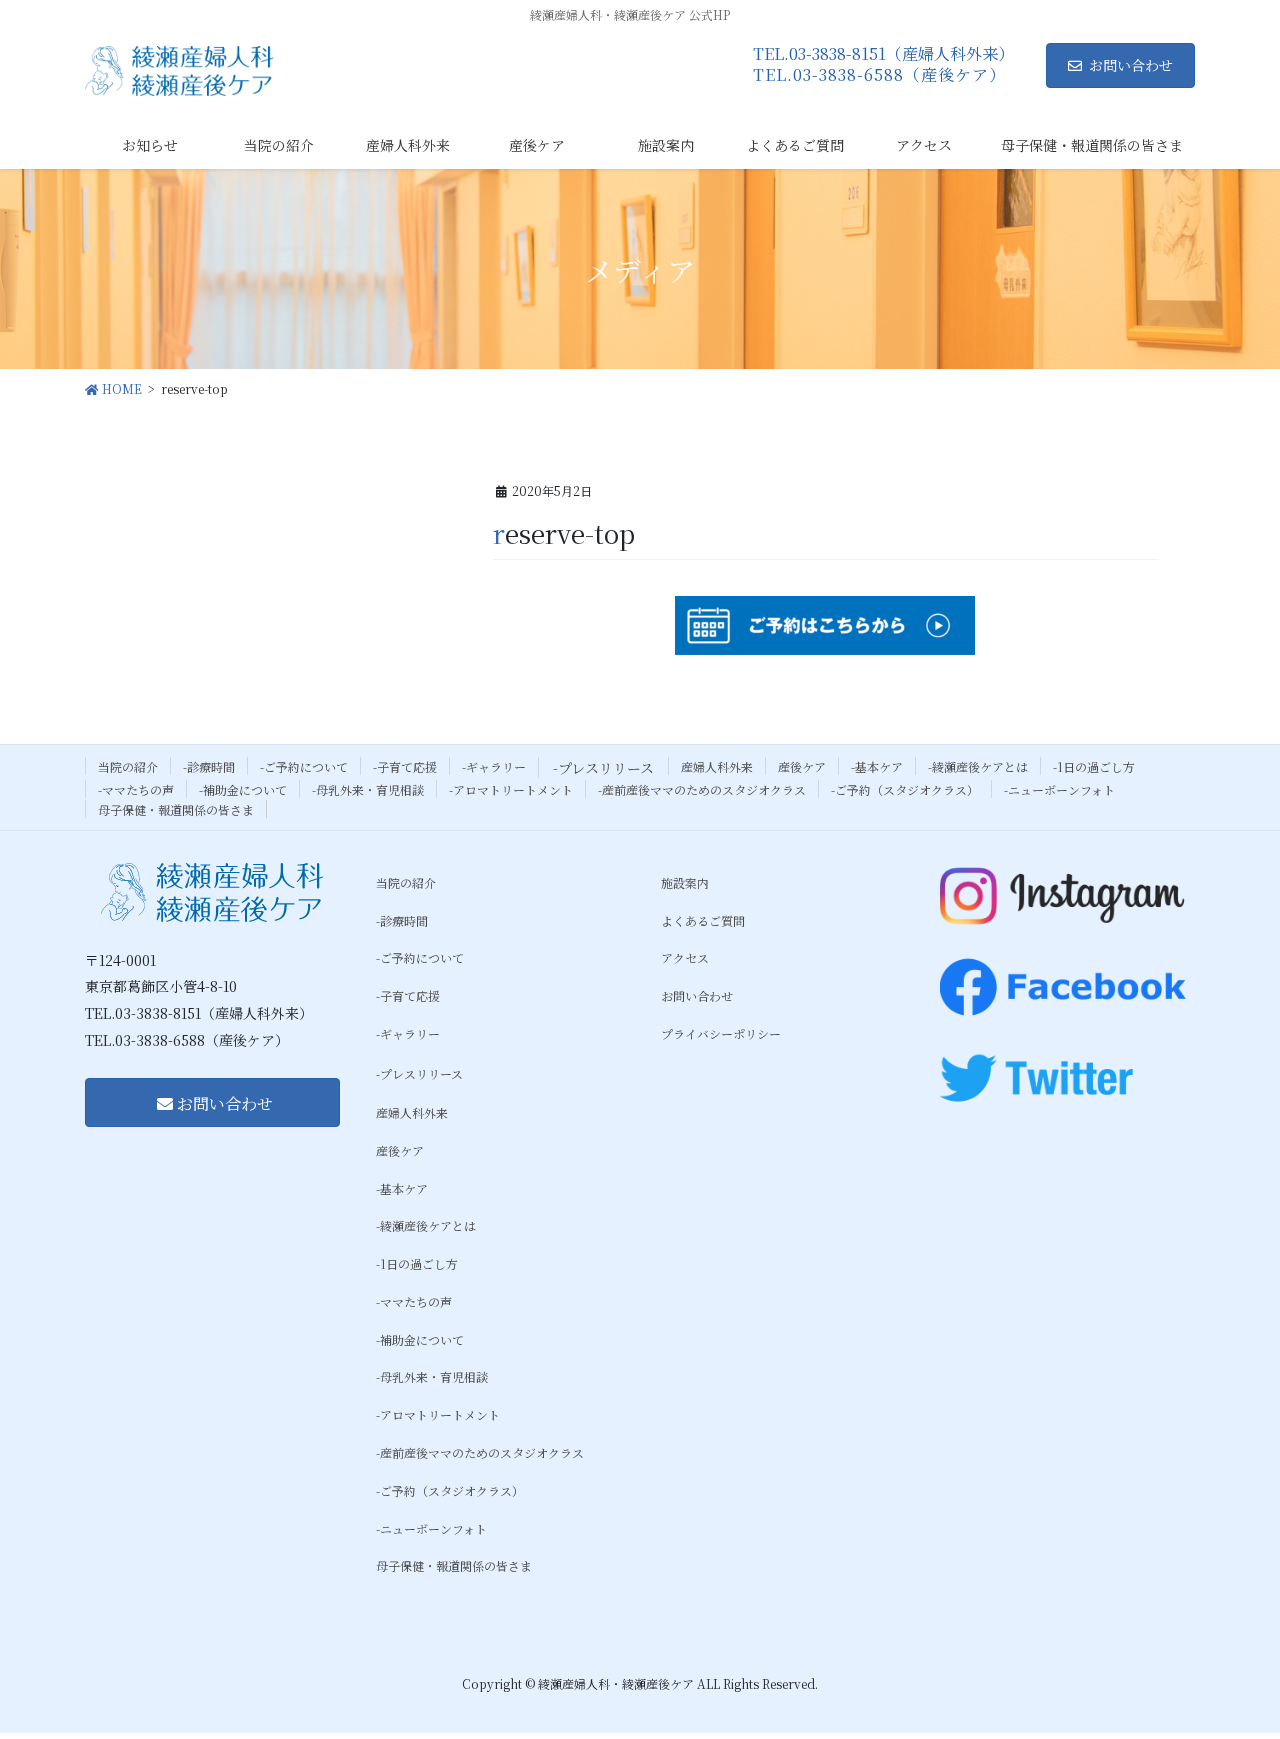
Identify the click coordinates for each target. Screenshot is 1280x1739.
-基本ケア (877, 766)
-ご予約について (304, 766)
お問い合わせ (1131, 65)
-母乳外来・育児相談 (368, 789)
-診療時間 (209, 766)
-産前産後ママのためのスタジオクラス (702, 789)
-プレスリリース (603, 768)
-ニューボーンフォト (1059, 789)
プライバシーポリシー (721, 1033)
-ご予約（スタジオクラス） (905, 789)
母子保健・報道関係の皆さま (176, 809)
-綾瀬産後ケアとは (978, 766)
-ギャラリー (494, 766)
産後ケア (802, 766)
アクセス (685, 957)
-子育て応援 (405, 766)
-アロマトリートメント (511, 789)
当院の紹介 (128, 766)
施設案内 (685, 882)
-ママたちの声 (136, 789)
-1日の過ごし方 (1094, 766)
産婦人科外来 (717, 766)
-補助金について (243, 789)
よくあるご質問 (703, 920)
